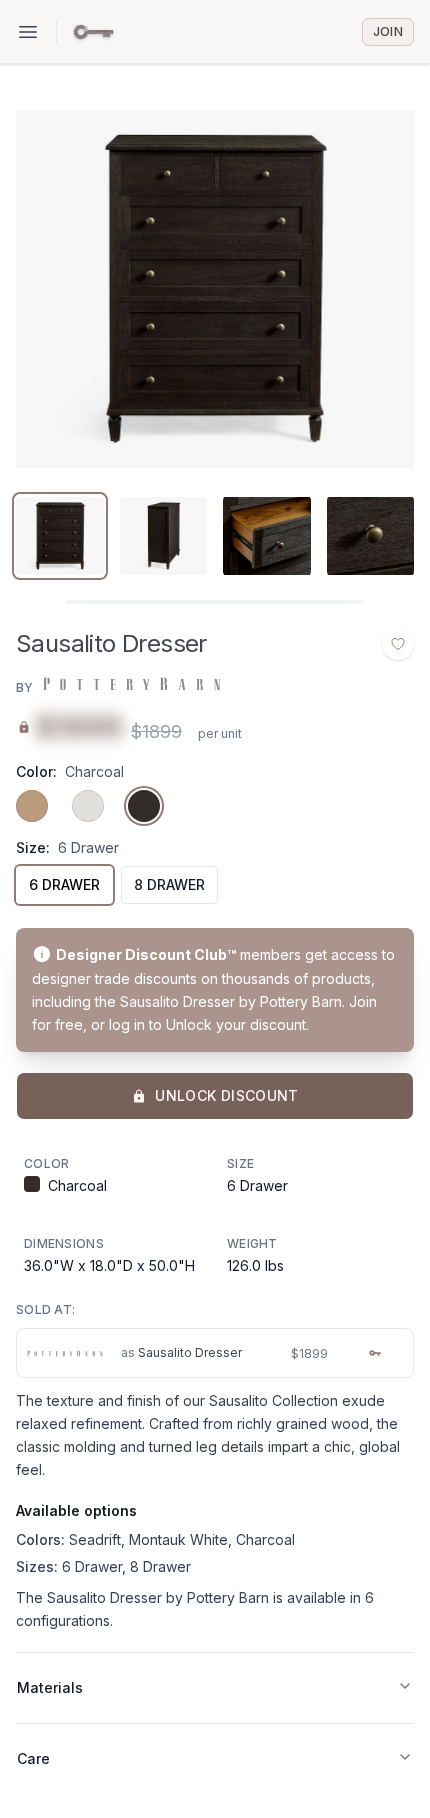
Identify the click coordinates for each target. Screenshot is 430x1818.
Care (33, 1758)
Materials (50, 1687)
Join (388, 31)
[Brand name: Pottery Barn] (130, 684)
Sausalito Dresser (190, 1352)
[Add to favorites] (398, 644)
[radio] (32, 806)
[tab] (60, 536)
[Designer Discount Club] (93, 32)
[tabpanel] (215, 289)
